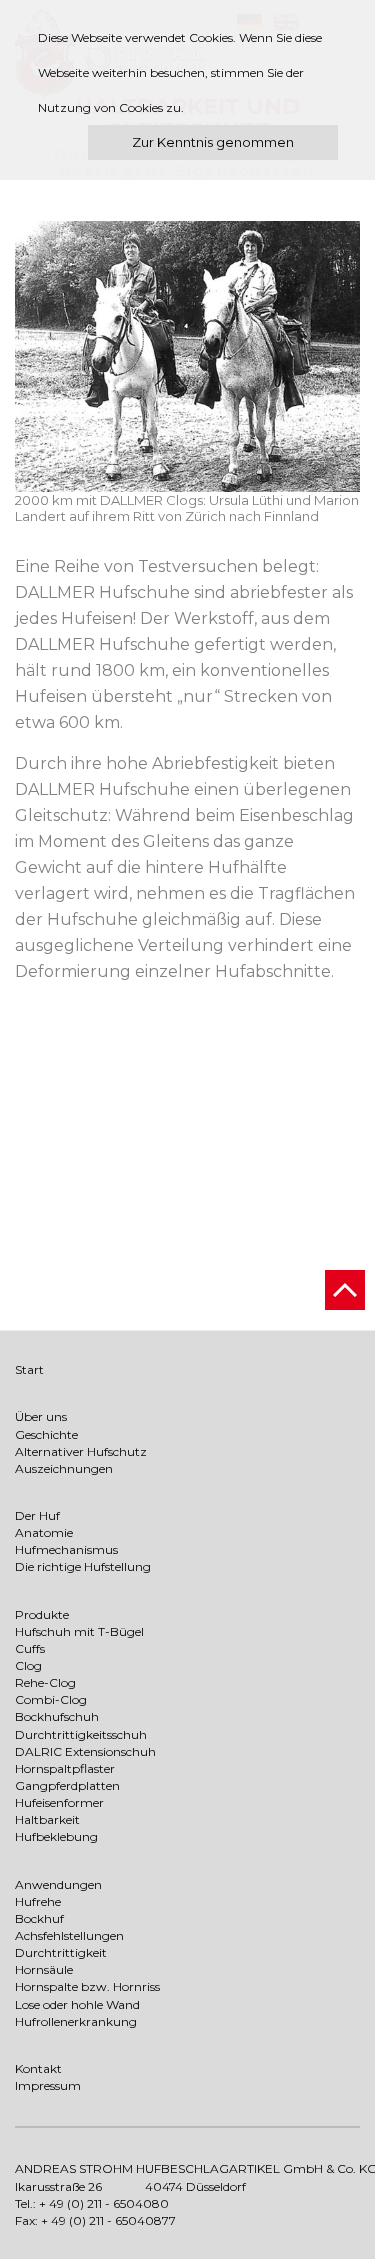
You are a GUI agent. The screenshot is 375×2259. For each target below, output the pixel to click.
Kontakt (38, 2068)
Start (29, 1369)
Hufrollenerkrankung (76, 2021)
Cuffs (30, 1648)
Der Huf (37, 1515)
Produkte (42, 1614)
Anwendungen (58, 1884)
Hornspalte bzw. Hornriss (87, 1986)
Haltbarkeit (47, 1819)
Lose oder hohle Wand (77, 2004)
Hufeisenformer (59, 1802)
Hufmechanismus (66, 1549)
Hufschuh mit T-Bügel (79, 1631)
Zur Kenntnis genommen (213, 142)
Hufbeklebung (56, 1836)
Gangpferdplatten (67, 1785)
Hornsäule (44, 1969)
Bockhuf (39, 1918)
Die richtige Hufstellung (83, 1566)
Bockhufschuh (57, 1716)
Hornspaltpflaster (65, 1768)
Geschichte (46, 1434)
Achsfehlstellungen (69, 1935)
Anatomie (44, 1532)
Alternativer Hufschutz (81, 1451)
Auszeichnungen (64, 1468)
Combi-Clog (51, 1699)
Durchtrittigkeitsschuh (81, 1734)
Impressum (48, 2085)
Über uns (41, 1416)
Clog (28, 1665)
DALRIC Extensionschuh (85, 1751)
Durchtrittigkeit (61, 1952)
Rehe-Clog (45, 1682)
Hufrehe (38, 1901)
